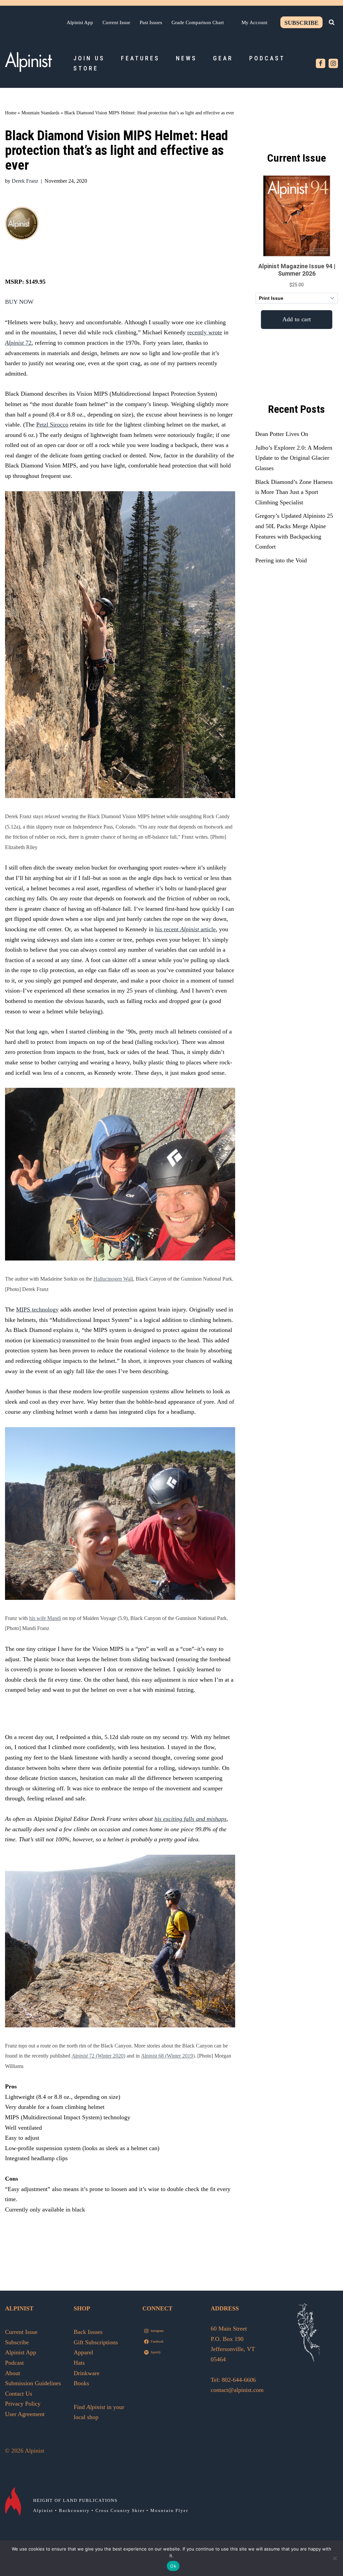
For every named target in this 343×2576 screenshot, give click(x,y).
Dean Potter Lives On (282, 434)
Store (86, 68)
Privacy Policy (23, 2404)
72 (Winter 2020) (107, 2056)
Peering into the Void (281, 560)
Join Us (89, 58)
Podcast (267, 58)
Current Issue (116, 22)
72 (28, 343)
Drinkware (87, 2373)
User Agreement (25, 2414)
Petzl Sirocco (52, 425)
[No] (335, 2558)
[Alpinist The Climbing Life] (28, 62)
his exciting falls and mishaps (190, 1819)
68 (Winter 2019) (168, 2056)
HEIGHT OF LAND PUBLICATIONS (75, 2500)
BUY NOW (19, 302)
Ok (173, 2566)
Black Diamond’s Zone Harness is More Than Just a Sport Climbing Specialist (294, 492)
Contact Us (19, 2394)
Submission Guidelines (33, 2383)
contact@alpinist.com (237, 2390)
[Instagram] (333, 63)
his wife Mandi (45, 1618)
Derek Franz (25, 181)
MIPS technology (37, 1309)
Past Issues (151, 22)
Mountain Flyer (169, 2510)
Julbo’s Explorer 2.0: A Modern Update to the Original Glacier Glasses (294, 458)
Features (140, 58)
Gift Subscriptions (96, 2342)
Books (81, 2383)
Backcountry (74, 2510)
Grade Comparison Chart (198, 22)
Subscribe (301, 23)
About (13, 2373)
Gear (223, 58)
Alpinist (14, 343)
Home (11, 113)
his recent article (185, 929)
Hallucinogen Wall (113, 1279)
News (186, 58)
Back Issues (88, 2332)
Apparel (83, 2352)
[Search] (332, 22)
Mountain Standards (40, 113)
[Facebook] (321, 63)
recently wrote (205, 332)
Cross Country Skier (120, 2510)
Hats (79, 2363)
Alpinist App (80, 22)
